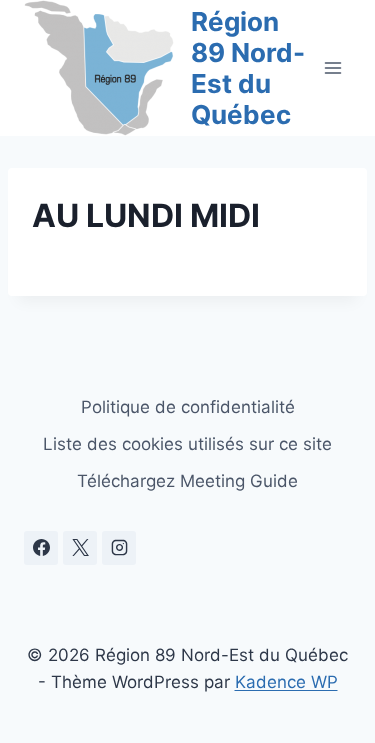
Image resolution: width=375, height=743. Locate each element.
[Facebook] (41, 548)
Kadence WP (286, 682)
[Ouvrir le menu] (332, 67)
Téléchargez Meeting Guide (187, 481)
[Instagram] (119, 548)
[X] (80, 548)
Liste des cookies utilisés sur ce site (187, 444)
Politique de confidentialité (188, 407)
